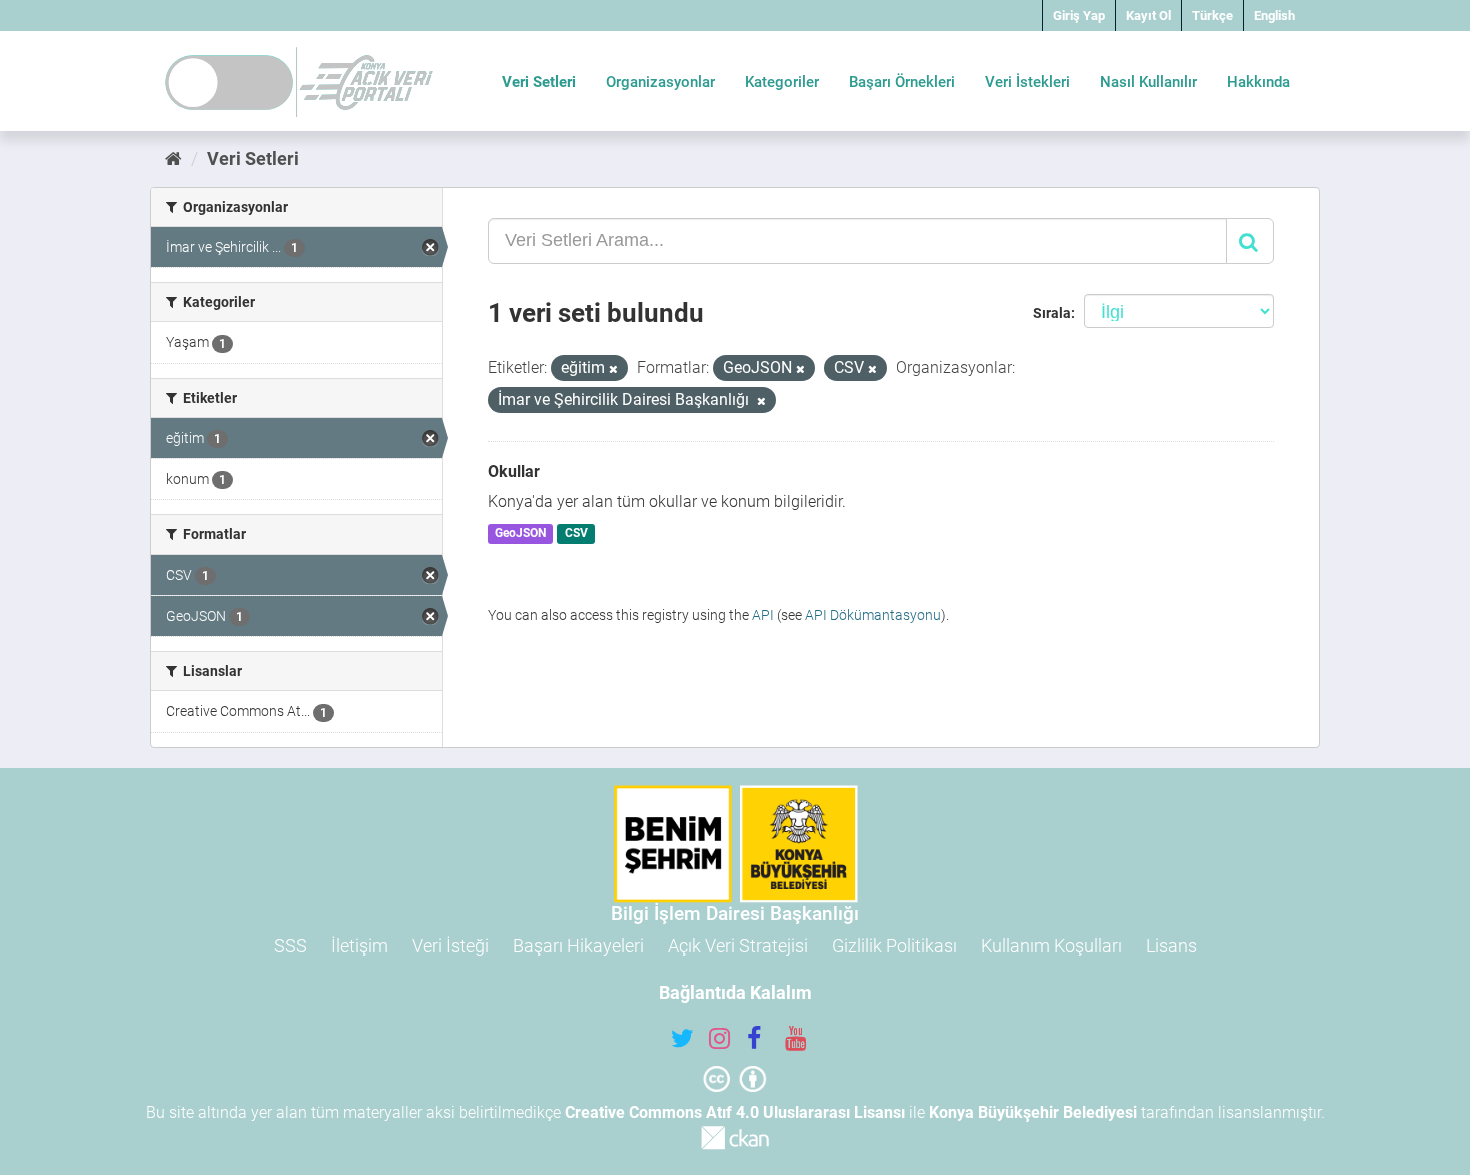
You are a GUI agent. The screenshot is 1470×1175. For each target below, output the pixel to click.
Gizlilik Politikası (894, 945)
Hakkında (1258, 82)
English (1274, 15)
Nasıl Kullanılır (1148, 82)
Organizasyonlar (660, 82)
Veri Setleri (539, 82)
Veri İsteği (450, 945)
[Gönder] (1250, 241)
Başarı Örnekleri (902, 82)
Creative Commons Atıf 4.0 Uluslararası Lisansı (735, 1112)
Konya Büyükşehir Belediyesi (1033, 1112)
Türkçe (1212, 15)
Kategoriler (782, 82)
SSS (290, 945)
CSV (576, 534)
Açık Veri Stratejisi (738, 945)
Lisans (1171, 945)
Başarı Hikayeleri (578, 945)
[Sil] (613, 369)
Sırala (1052, 313)
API (763, 615)
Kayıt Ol (1148, 15)
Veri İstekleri (1027, 82)
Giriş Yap (1079, 15)
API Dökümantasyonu (873, 615)
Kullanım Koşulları (1051, 945)
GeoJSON (520, 534)
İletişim (359, 945)
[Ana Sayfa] (173, 158)
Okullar (514, 471)
